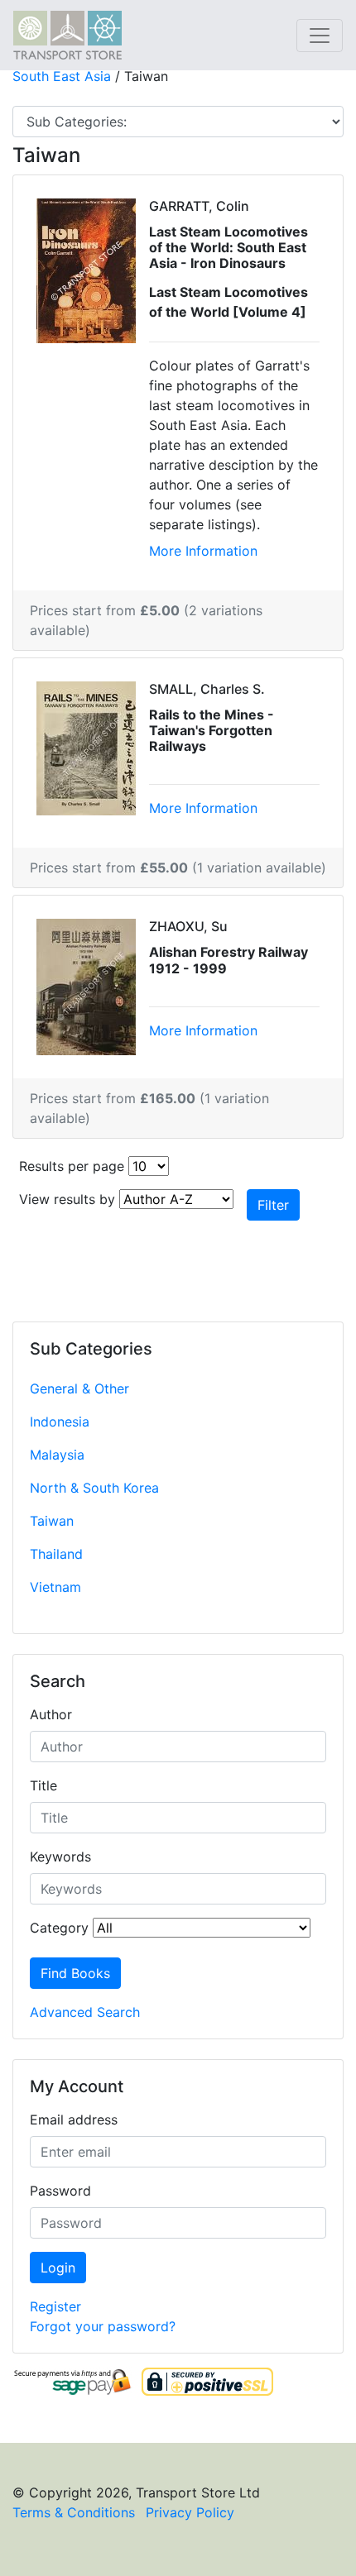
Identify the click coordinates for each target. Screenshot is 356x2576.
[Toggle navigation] (320, 36)
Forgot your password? (103, 2326)
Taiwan (52, 1521)
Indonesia (60, 1422)
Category (59, 1928)
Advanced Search (85, 2012)
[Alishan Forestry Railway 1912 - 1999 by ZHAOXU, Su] (86, 986)
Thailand (56, 1554)
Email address (74, 2120)
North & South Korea (94, 1488)
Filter (273, 1205)
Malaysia (57, 1455)
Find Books (75, 1973)
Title (43, 1785)
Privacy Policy (190, 2512)
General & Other (79, 1388)
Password (60, 2191)
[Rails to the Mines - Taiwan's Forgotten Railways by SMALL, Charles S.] (86, 747)
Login (58, 2268)
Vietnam (55, 1587)
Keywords (60, 1857)
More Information (203, 551)
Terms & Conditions (74, 2512)
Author (51, 1714)
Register (55, 2306)
